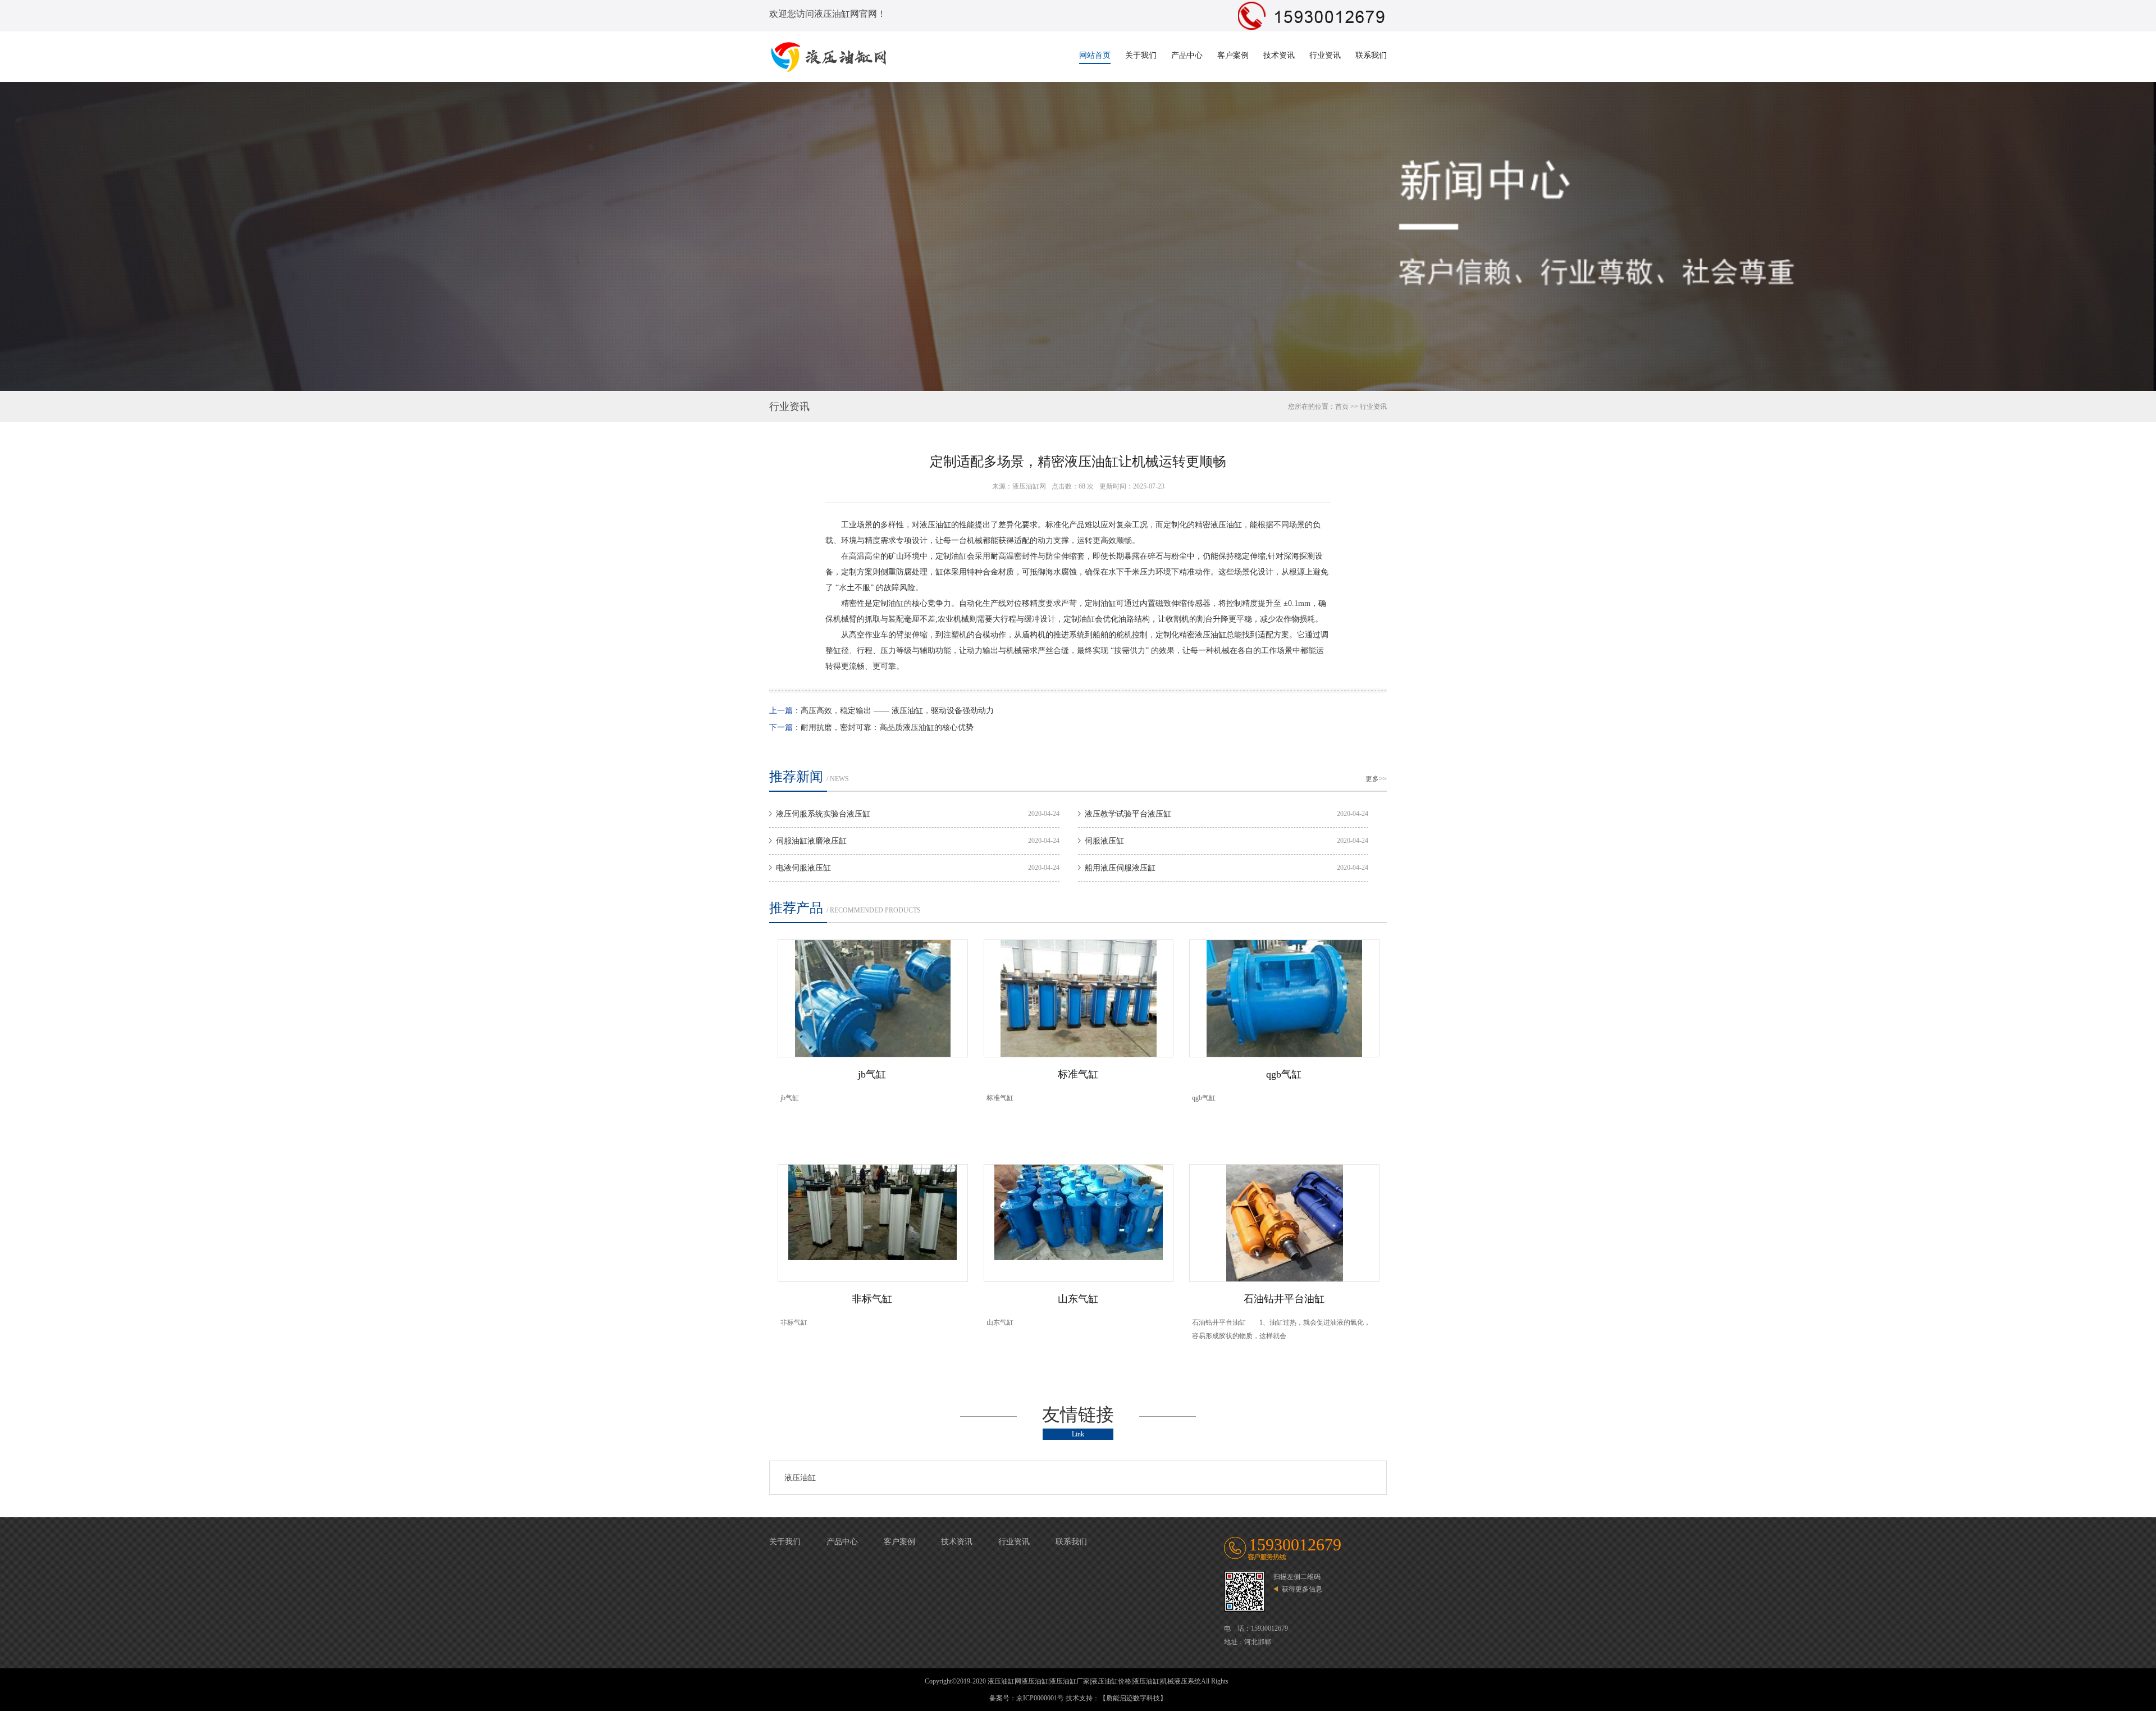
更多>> (1376, 779)
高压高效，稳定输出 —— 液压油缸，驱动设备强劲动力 (897, 711)
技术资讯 (1279, 55)
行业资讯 (1325, 55)
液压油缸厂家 (1070, 1681)
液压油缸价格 (1111, 1681)
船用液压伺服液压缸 (1120, 868)
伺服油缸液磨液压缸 (811, 841)
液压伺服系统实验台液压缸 (823, 814)
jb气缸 (872, 1074)
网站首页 (1095, 55)
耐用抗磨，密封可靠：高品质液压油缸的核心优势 (887, 727)
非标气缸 (872, 1299)
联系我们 (1371, 55)
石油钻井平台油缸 (1284, 1299)
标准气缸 (1078, 1074)
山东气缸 (1078, 1299)
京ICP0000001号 (1040, 1698)
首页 (1342, 407)
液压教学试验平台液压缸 (1128, 814)
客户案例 (1233, 55)
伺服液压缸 (1104, 841)
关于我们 (1141, 55)
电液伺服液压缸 (803, 868)
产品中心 (1187, 55)
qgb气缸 (1284, 1074)
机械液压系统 (1181, 1681)
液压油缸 (800, 1478)
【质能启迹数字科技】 (1133, 1698)
